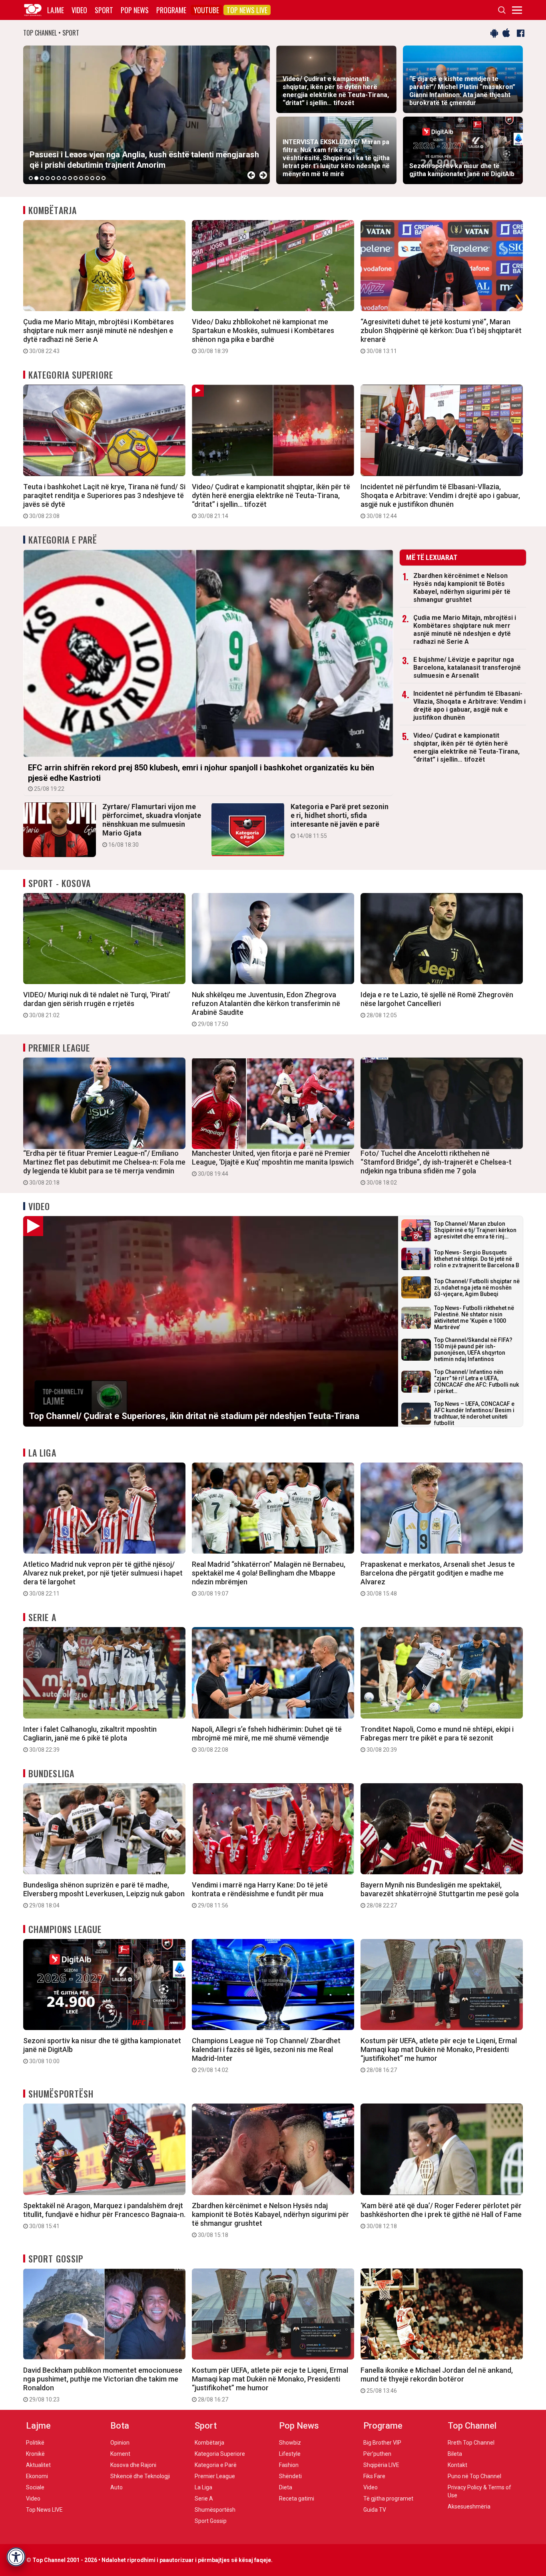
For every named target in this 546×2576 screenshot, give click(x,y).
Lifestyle (290, 2454)
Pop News (135, 10)
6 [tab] (59, 178)
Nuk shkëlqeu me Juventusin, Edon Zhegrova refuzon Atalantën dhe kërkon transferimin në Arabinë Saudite (266, 1009)
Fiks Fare (374, 2476)
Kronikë (35, 2454)
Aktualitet (38, 2465)
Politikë (35, 2443)
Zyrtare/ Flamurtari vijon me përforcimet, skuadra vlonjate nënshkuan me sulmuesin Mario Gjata (152, 825)
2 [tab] (36, 178)
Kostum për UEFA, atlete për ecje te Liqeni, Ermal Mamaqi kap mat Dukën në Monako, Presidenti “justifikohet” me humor (439, 2055)
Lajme (56, 10)
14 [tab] (104, 178)
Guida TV (375, 2510)
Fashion (289, 2465)
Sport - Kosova (60, 883)
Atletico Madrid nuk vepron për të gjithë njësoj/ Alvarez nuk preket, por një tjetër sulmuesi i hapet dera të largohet (103, 1578)
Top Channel (472, 2426)
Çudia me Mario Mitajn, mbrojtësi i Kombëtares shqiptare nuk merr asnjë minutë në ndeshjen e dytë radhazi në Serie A (99, 336)
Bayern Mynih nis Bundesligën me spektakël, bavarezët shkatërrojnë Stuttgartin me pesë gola (440, 1895)
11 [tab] (87, 178)
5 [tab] (53, 178)
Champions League (65, 1929)
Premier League (59, 1048)
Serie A (42, 1617)
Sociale (35, 2487)
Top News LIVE (247, 10)
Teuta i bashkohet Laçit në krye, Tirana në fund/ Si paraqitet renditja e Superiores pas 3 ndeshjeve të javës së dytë (104, 501)
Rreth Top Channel (471, 2443)
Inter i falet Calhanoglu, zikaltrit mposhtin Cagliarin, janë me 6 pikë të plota (90, 1739)
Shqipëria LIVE (381, 2465)
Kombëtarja (53, 210)
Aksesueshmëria (469, 2507)
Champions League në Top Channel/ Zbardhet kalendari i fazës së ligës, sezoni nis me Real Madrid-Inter (266, 2055)
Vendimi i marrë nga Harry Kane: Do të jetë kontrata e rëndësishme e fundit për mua (260, 1895)
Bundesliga (51, 1773)
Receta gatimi (297, 2499)
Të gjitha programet (388, 2499)
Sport (104, 10)
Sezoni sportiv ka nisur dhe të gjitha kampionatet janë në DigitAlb (102, 2050)
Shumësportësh (61, 2094)
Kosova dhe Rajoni (133, 2465)
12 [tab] (92, 178)
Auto (117, 2487)
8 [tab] (70, 178)
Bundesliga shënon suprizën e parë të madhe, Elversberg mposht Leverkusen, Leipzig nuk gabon (104, 1895)
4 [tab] (48, 178)
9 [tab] (76, 178)
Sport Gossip (56, 2258)
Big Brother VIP (382, 2443)
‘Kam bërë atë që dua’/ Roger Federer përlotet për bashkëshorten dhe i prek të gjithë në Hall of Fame (441, 2215)
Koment (120, 2454)
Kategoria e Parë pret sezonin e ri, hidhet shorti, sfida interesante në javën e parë (340, 821)
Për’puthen (377, 2454)
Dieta (286, 2487)
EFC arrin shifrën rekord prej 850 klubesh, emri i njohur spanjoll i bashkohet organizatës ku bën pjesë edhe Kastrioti (201, 777)
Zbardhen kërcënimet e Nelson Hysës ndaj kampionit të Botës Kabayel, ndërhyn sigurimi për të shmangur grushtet (462, 588)
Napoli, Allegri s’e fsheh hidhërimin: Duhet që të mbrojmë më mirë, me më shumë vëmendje (267, 1739)
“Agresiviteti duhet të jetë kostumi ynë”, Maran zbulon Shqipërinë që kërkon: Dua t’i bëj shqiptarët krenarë (441, 336)
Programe (171, 10)
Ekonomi (37, 2476)
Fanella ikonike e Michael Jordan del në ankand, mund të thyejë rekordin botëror (437, 2380)
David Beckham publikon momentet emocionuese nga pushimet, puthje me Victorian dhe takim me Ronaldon (103, 2384)
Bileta (455, 2454)
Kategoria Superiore (71, 375)
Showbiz (290, 2443)
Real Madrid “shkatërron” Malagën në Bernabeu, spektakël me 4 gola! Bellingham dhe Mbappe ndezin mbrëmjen (269, 1578)
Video (79, 10)
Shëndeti (290, 2476)
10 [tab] (81, 178)
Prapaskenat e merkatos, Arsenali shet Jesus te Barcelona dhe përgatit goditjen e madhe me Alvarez (438, 1578)
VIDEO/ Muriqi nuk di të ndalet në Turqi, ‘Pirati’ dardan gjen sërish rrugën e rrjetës (97, 1004)
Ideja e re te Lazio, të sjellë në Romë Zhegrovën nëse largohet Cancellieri (437, 1004)
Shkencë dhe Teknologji (140, 2476)
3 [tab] (42, 178)
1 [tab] (31, 178)
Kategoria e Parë (63, 540)
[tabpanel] (146, 115)
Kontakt (457, 2465)
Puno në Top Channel (474, 2476)
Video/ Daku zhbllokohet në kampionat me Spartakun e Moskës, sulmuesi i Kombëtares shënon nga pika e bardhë (263, 336)
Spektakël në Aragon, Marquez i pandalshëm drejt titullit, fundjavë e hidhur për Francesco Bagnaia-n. (104, 2215)
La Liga (42, 1453)
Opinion (120, 2443)
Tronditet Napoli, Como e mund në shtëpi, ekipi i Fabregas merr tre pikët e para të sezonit (437, 1739)
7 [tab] (64, 178)
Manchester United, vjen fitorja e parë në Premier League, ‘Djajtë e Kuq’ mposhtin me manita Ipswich (273, 1163)
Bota (120, 2426)
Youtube (206, 10)
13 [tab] (98, 178)
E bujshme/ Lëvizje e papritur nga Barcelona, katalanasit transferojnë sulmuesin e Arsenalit (467, 668)
